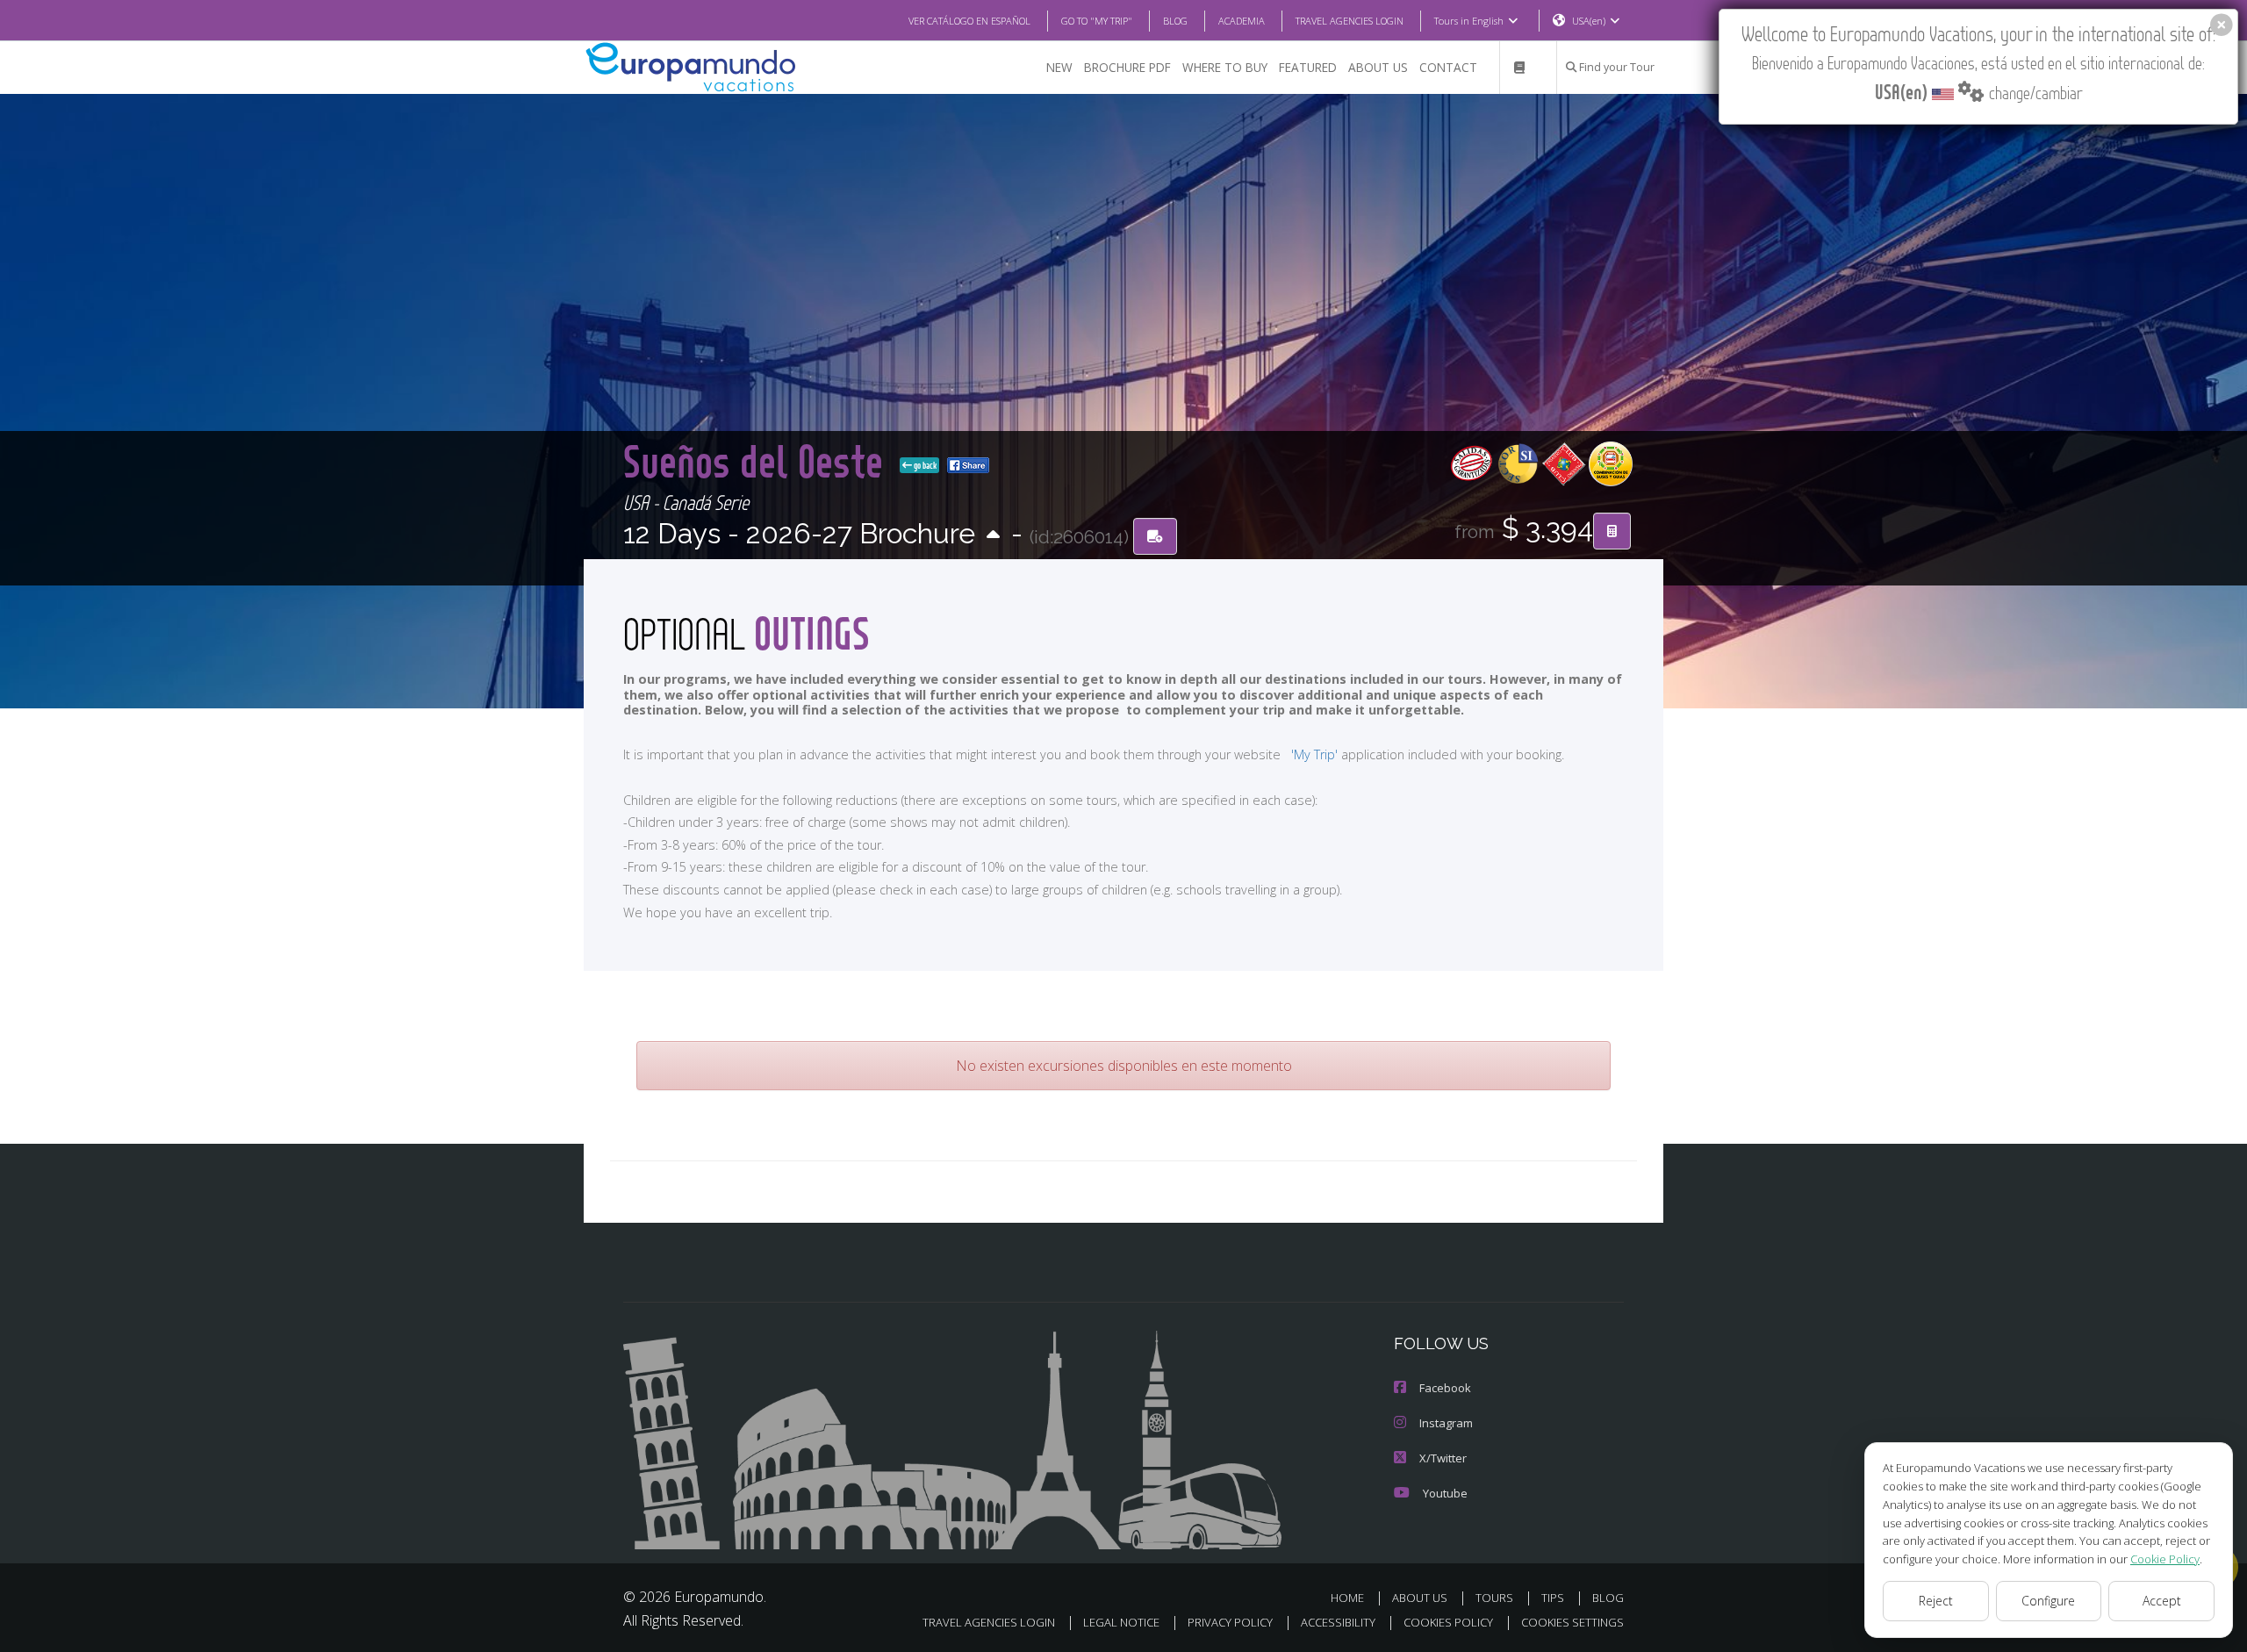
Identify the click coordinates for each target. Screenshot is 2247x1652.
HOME (1347, 1598)
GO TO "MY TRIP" (1097, 21)
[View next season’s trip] (993, 536)
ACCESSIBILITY (1338, 1622)
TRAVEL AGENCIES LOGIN (1350, 21)
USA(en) (1589, 21)
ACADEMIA (1242, 21)
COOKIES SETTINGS (1572, 1622)
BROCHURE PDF (1127, 67)
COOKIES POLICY (1448, 1622)
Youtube (1445, 1493)
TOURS (1494, 1598)
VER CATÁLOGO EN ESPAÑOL (969, 21)
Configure (2048, 1601)
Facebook (1445, 1388)
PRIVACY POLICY (1230, 1622)
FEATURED (1308, 67)
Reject (1936, 1601)
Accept (2162, 1601)
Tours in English (1469, 21)
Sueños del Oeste (758, 460)
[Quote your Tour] (1612, 531)
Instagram (1446, 1423)
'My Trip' (1314, 754)
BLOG (1175, 21)
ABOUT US (1378, 67)
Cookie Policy (2165, 1559)
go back (924, 465)
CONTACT (1448, 67)
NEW (1059, 67)
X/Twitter (1443, 1458)
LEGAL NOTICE (1121, 1622)
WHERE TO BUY (1225, 67)
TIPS (1553, 1598)
